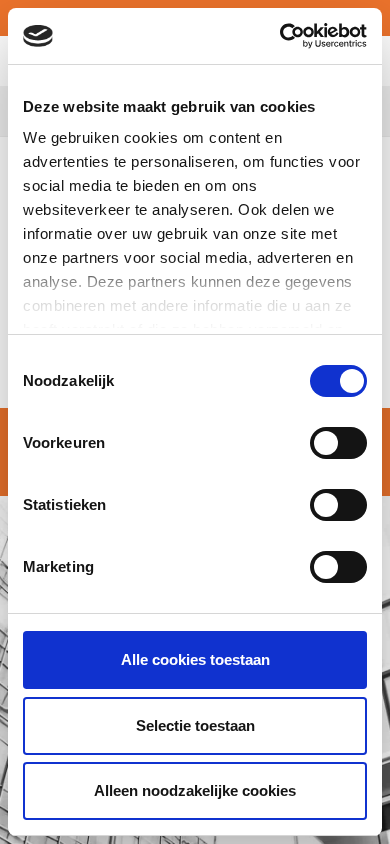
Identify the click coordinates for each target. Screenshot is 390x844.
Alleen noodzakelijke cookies (195, 790)
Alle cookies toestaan (195, 659)
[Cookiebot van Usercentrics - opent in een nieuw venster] (280, 36)
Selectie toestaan (195, 725)
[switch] (338, 443)
